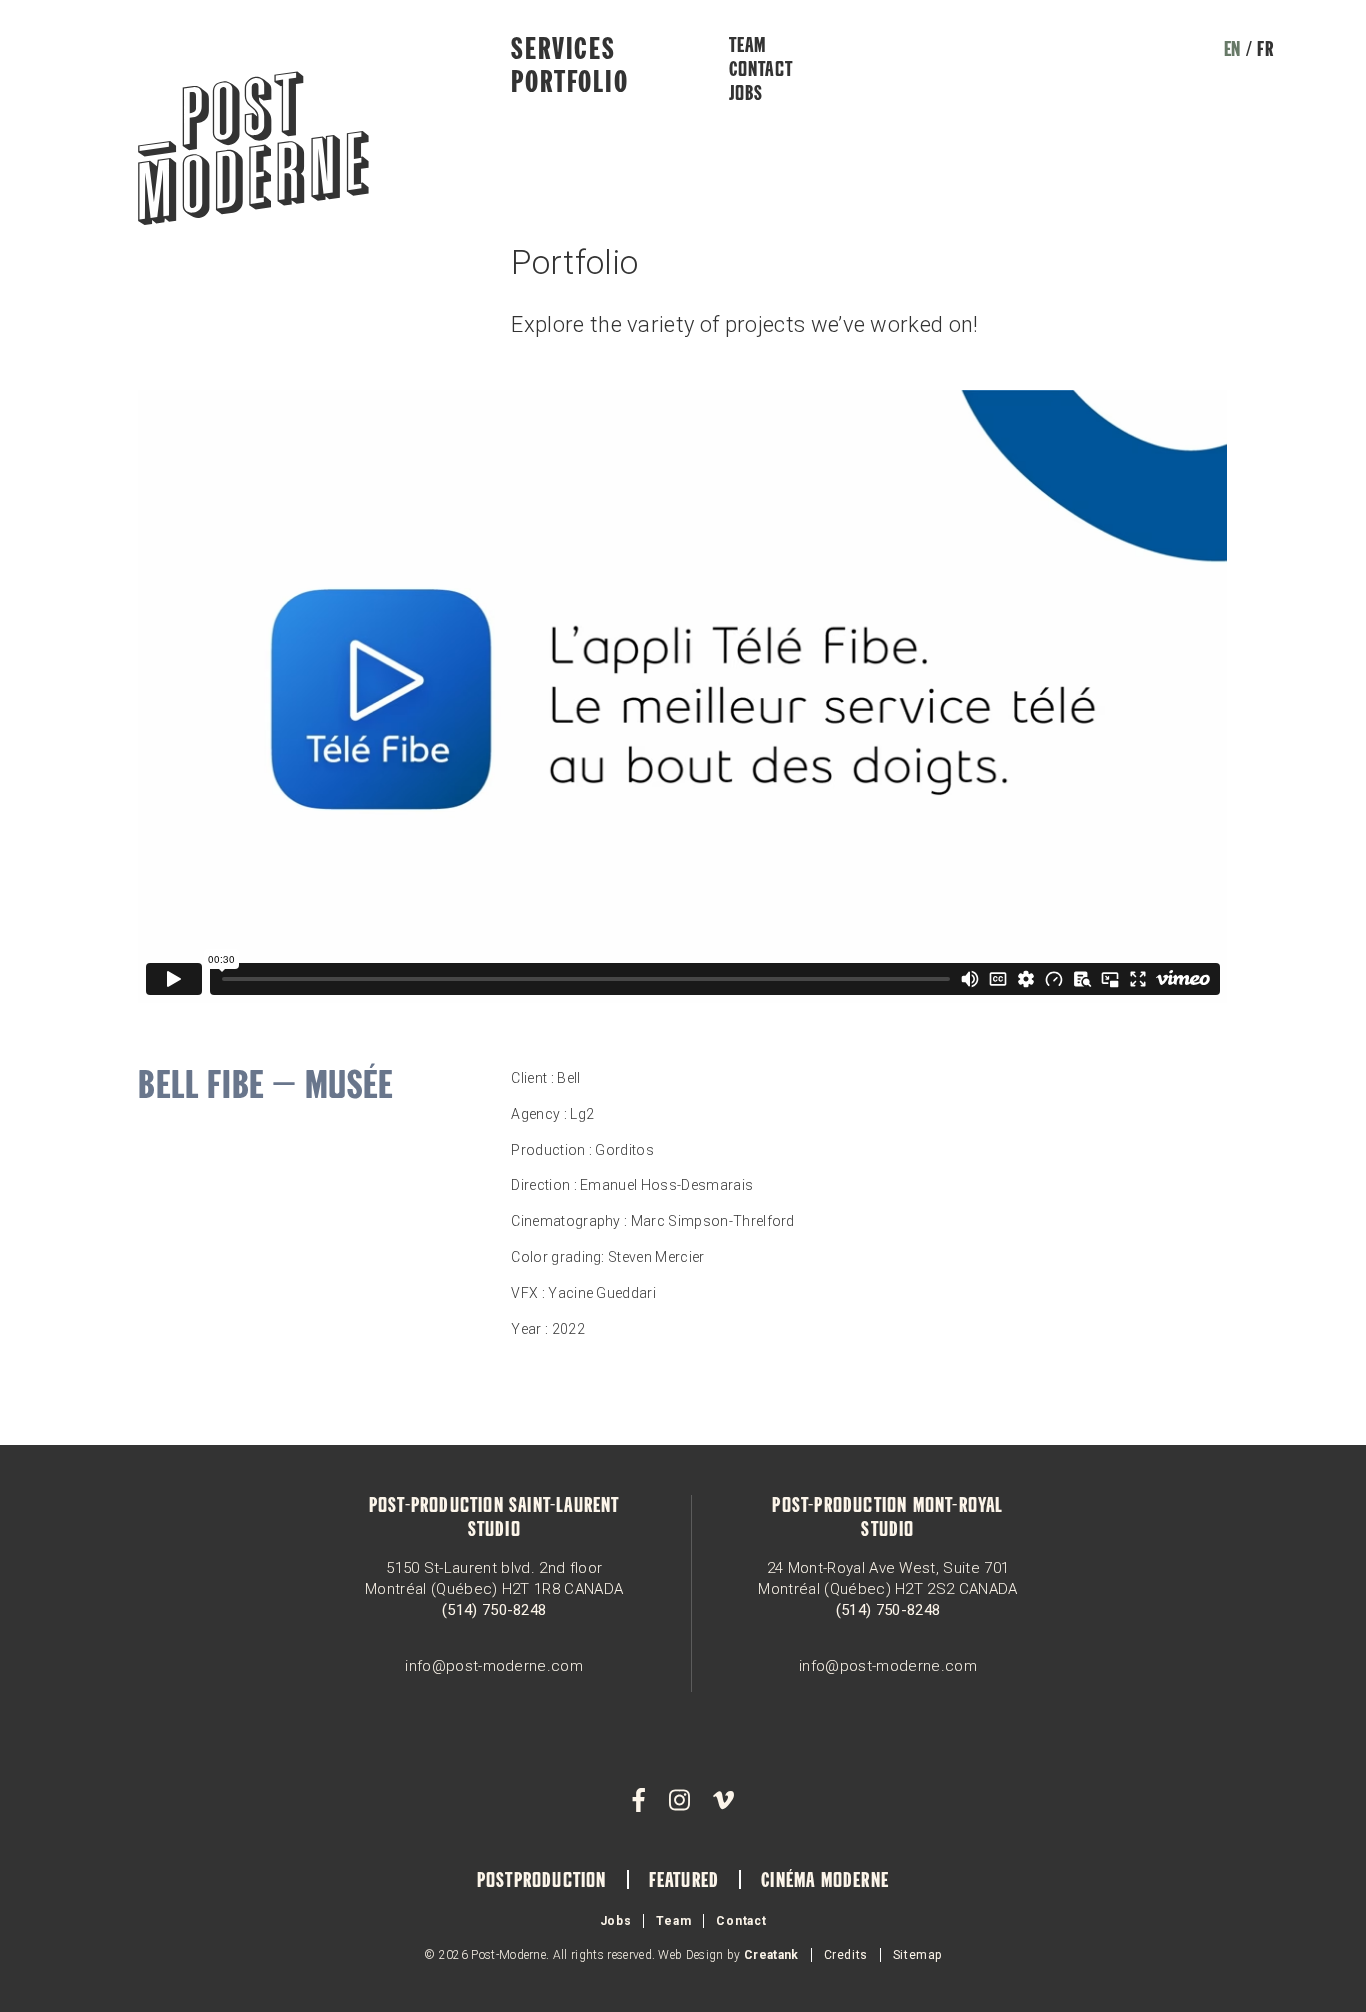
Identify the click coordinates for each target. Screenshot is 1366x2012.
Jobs (746, 95)
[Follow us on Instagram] (679, 1801)
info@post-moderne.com (494, 1666)
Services (563, 51)
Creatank (771, 1955)
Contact (761, 71)
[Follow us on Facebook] (639, 1801)
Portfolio (569, 84)
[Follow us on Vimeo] (723, 1801)
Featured (684, 1882)
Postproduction (542, 1882)
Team (748, 47)
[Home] (253, 150)
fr (1265, 51)
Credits (846, 1955)
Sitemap (917, 1955)
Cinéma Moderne (825, 1882)
